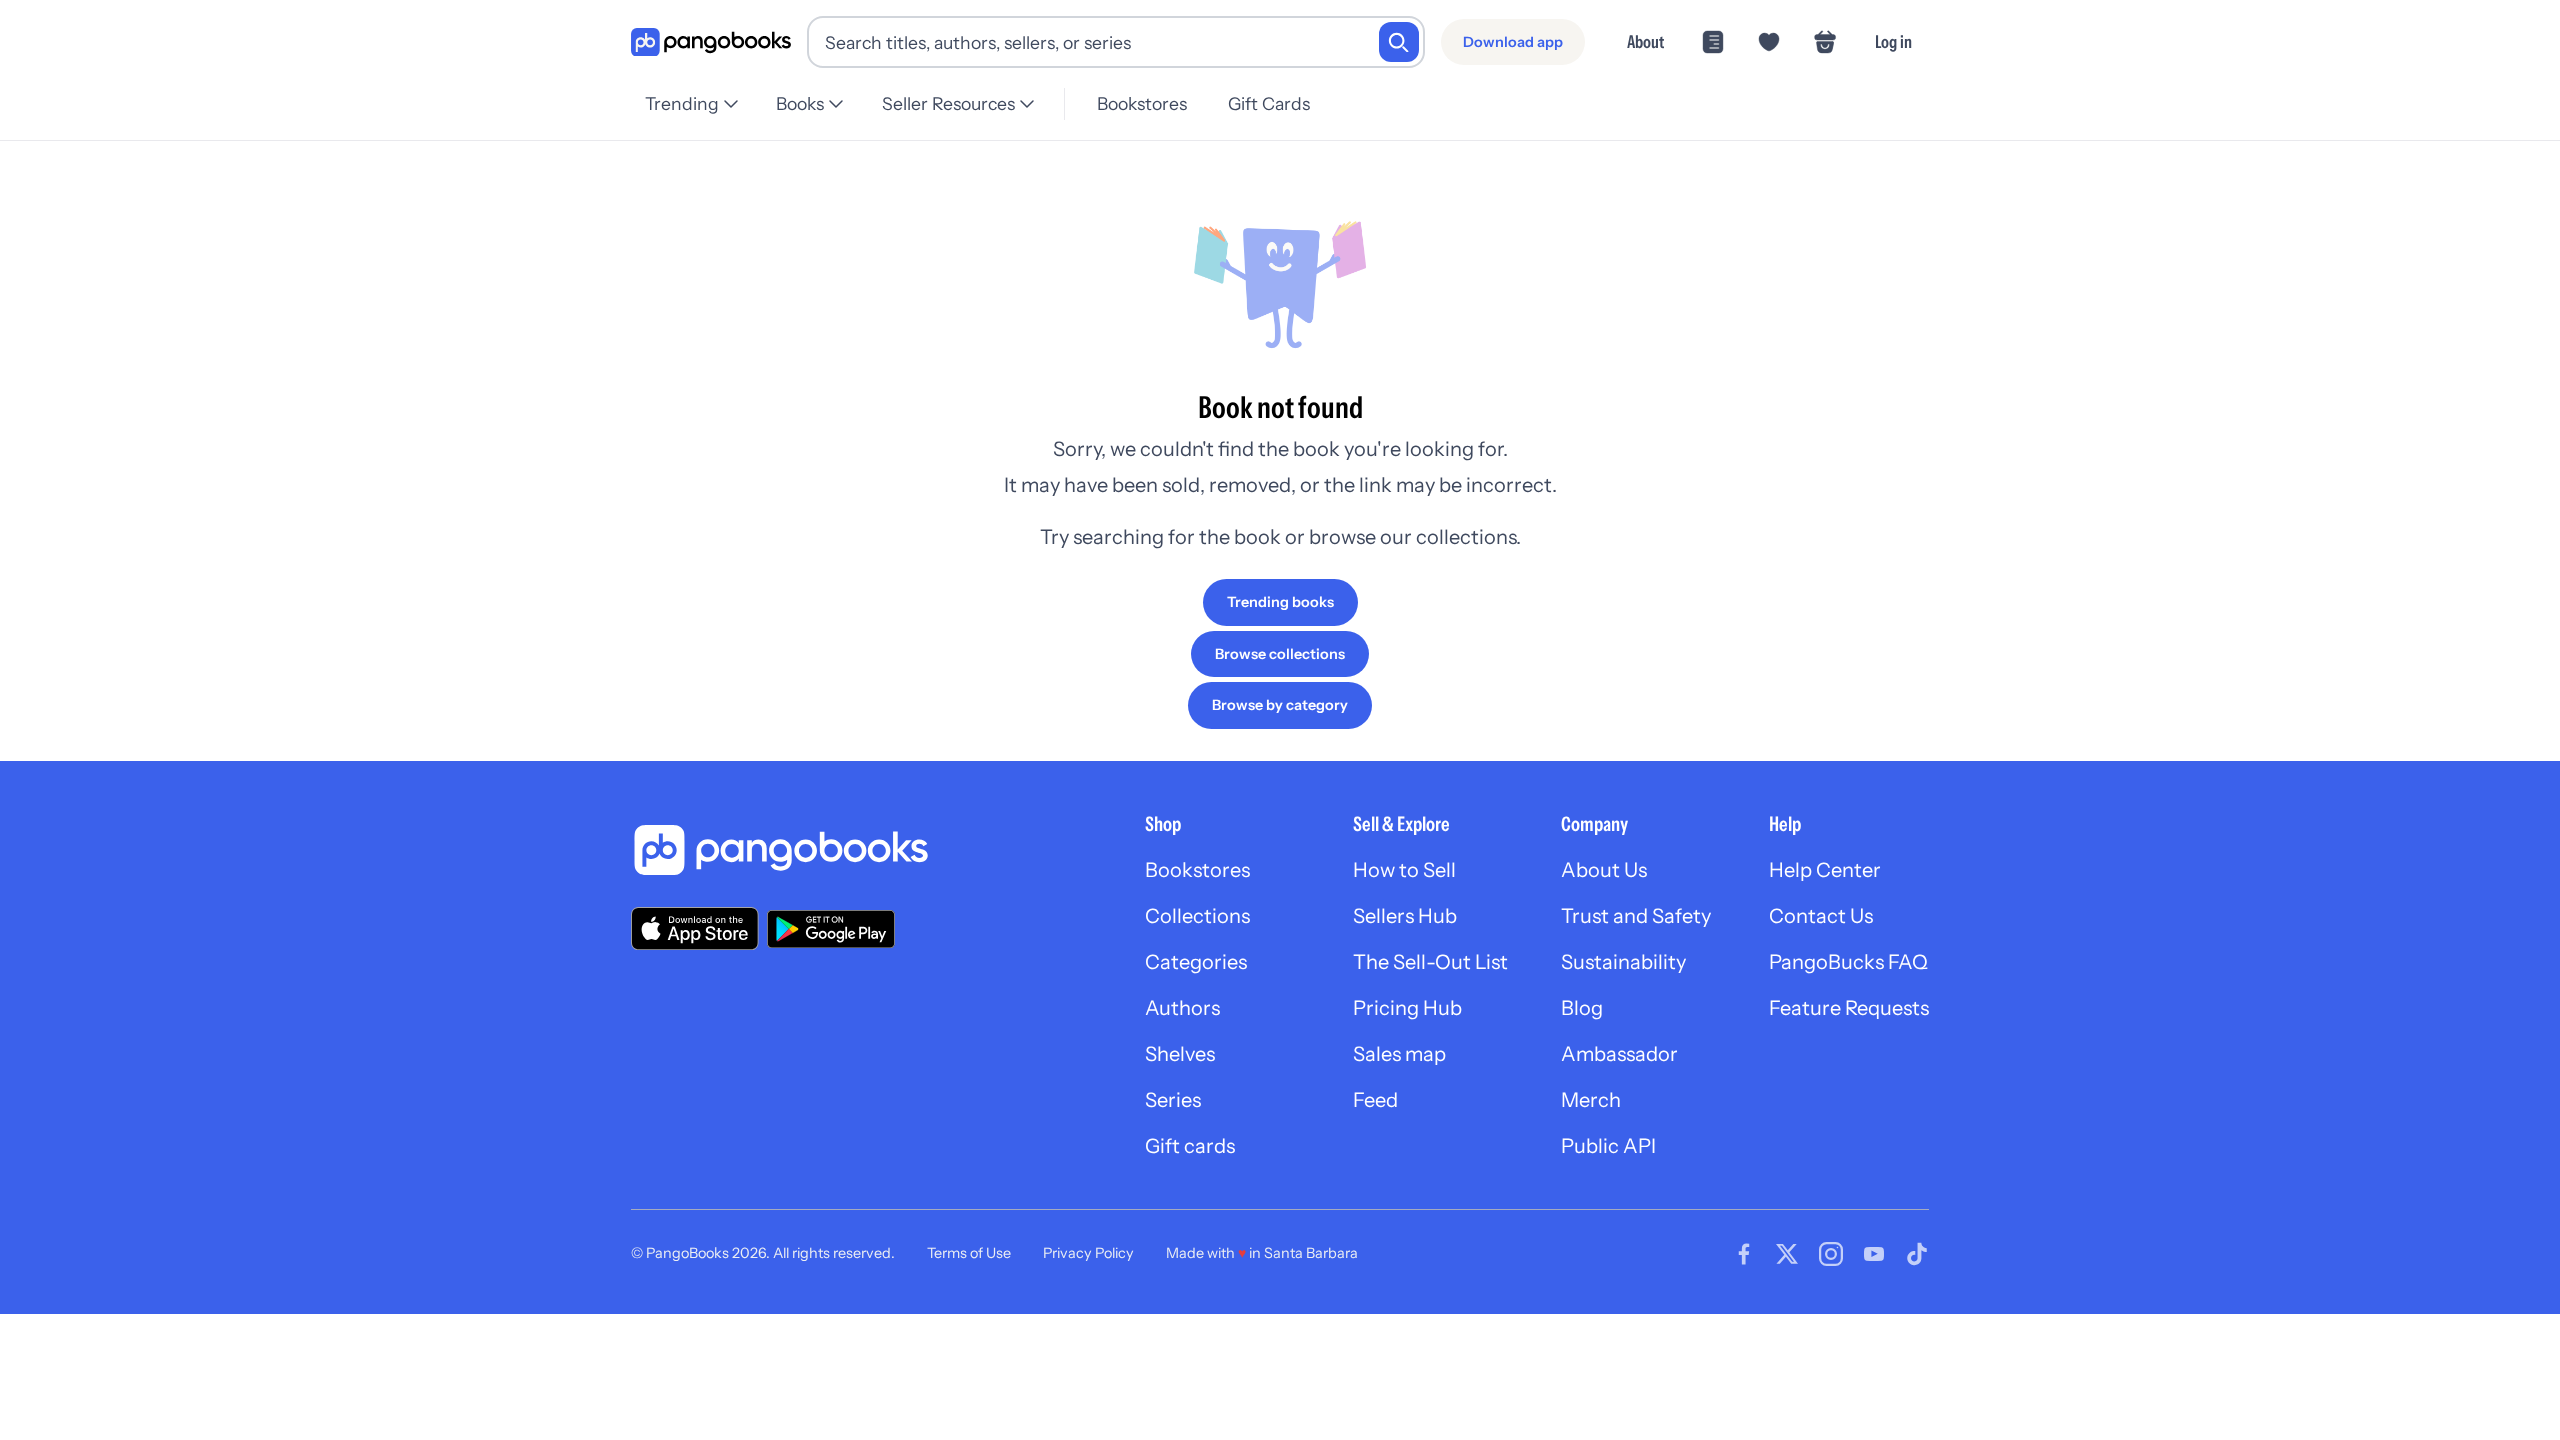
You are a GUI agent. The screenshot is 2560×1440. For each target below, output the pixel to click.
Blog (1582, 1008)
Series (1173, 1100)
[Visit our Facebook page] (1744, 1254)
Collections (1197, 916)
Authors (1182, 1008)
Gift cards (1190, 1146)
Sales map (1399, 1054)
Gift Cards (1269, 103)
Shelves (1180, 1054)
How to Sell (1404, 870)
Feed (1375, 1100)
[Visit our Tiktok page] (1917, 1254)
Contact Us (1821, 916)
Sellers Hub (1405, 916)
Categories (1196, 962)
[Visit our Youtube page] (1874, 1254)
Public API (1608, 1146)
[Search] (1399, 42)
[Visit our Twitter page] (1787, 1254)
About (1645, 41)
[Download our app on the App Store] (695, 928)
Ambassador (1619, 1054)
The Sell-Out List (1430, 962)
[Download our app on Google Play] (831, 929)
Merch (1591, 1100)
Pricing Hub (1407, 1008)
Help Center (1825, 870)
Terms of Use (969, 1253)
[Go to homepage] (711, 42)
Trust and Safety (1636, 916)
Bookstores (1142, 103)
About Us (1604, 870)
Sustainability (1623, 962)
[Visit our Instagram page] (1831, 1254)
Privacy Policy (1088, 1253)
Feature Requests (1849, 1008)
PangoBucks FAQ (1848, 962)
